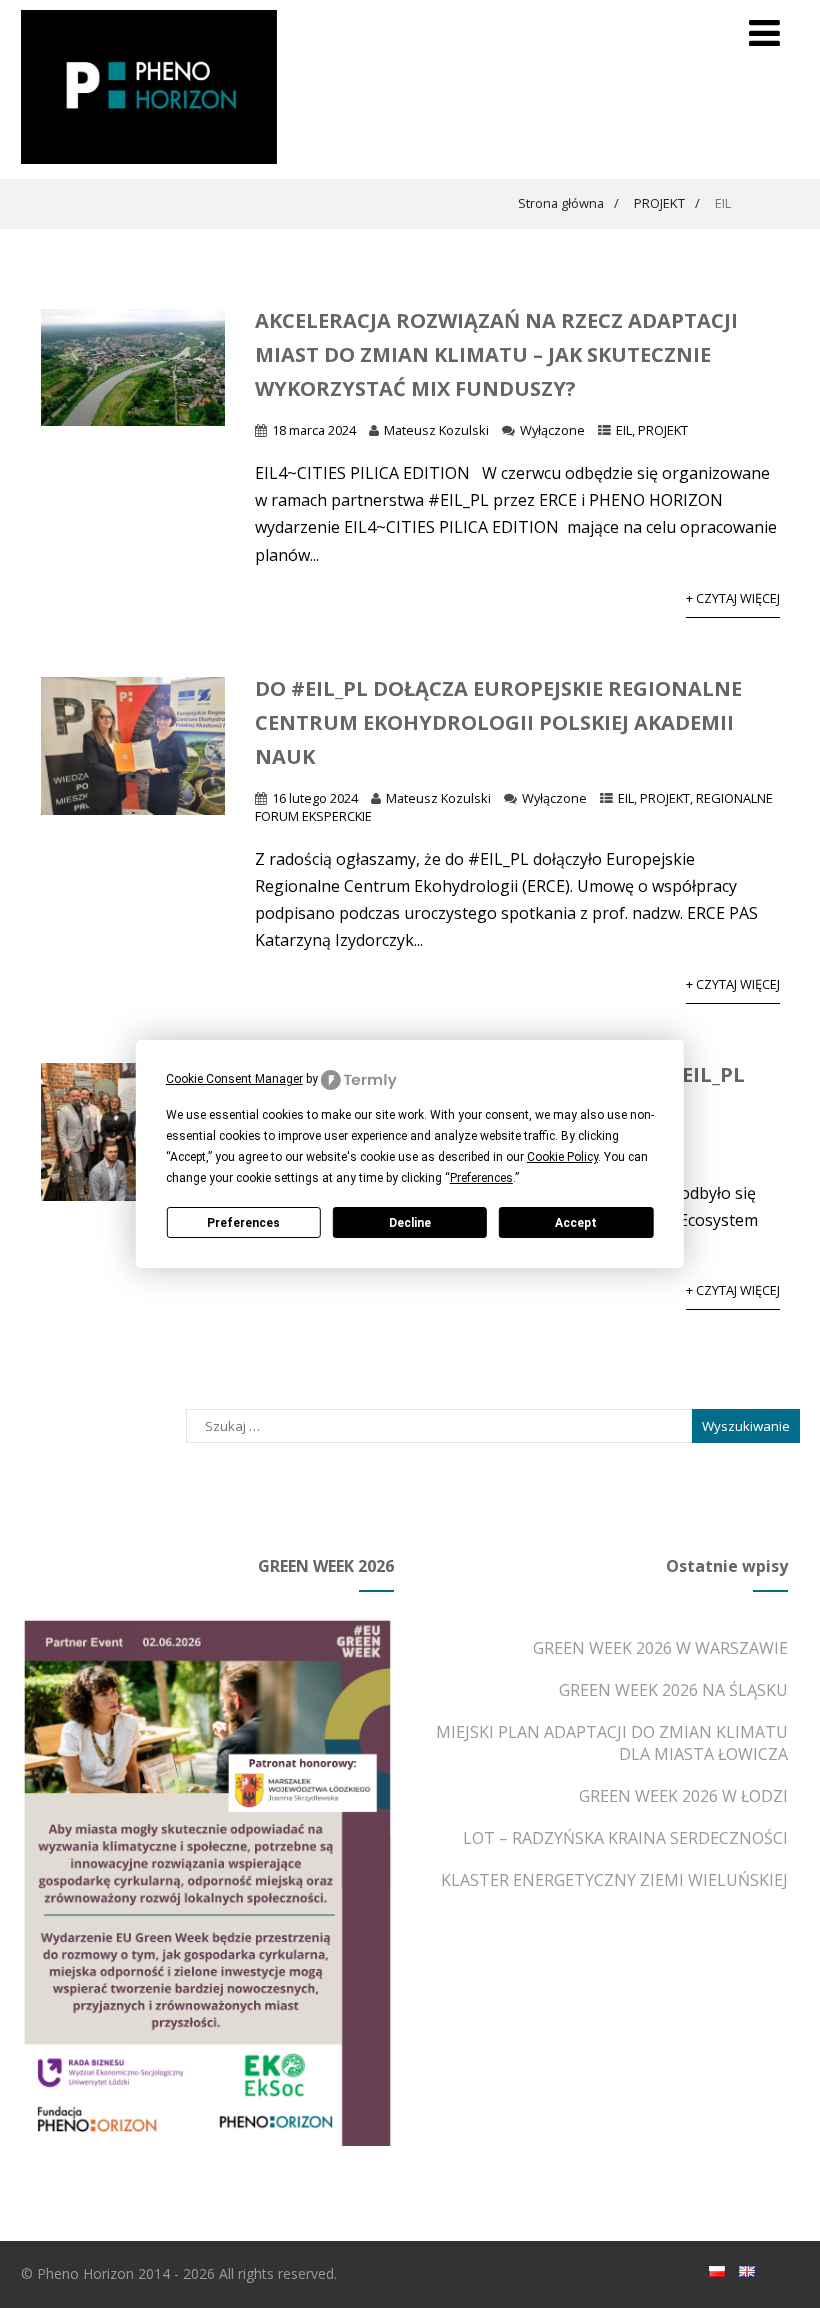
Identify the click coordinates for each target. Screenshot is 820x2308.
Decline (410, 1223)
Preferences (243, 1223)
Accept (576, 1223)
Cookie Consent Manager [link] (234, 1079)
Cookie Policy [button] (562, 1157)
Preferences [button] (481, 1178)
